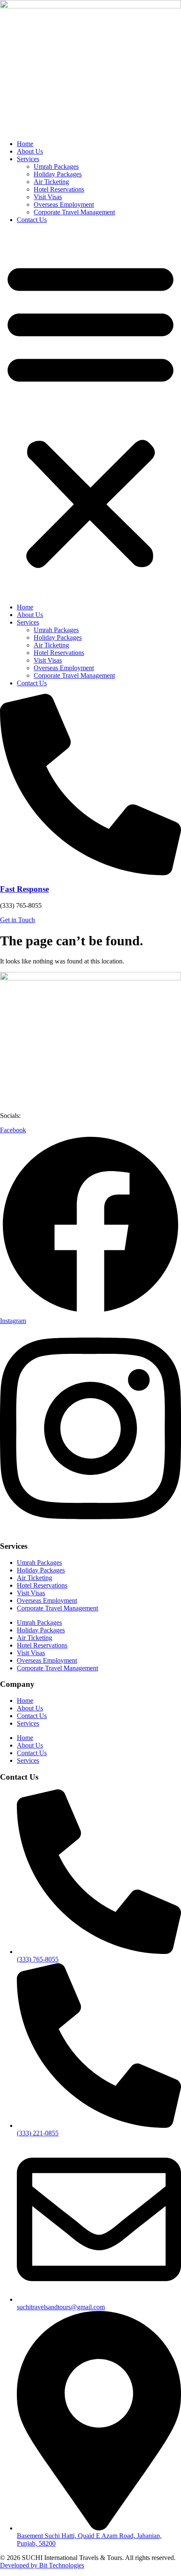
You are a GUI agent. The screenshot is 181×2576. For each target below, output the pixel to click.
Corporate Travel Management (74, 212)
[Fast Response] (90, 873)
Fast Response (24, 889)
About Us (30, 151)
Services (28, 159)
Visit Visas (48, 197)
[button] (90, 414)
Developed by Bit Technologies (42, 2565)
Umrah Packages (56, 166)
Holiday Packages (58, 174)
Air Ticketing (51, 182)
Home (25, 144)
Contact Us (32, 220)
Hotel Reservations (59, 189)
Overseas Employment (64, 204)
